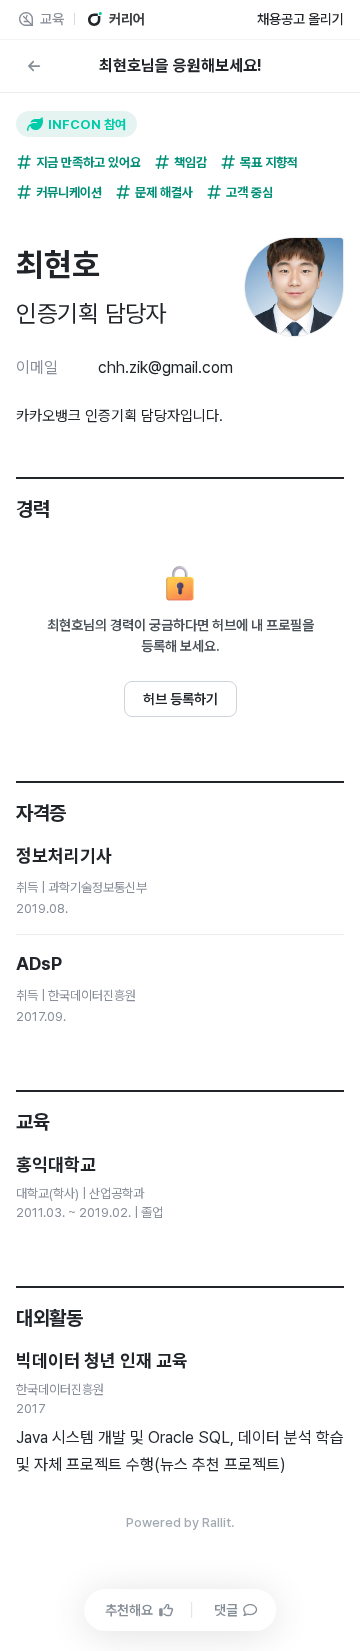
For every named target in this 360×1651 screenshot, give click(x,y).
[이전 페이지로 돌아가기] (34, 66)
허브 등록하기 (180, 699)
